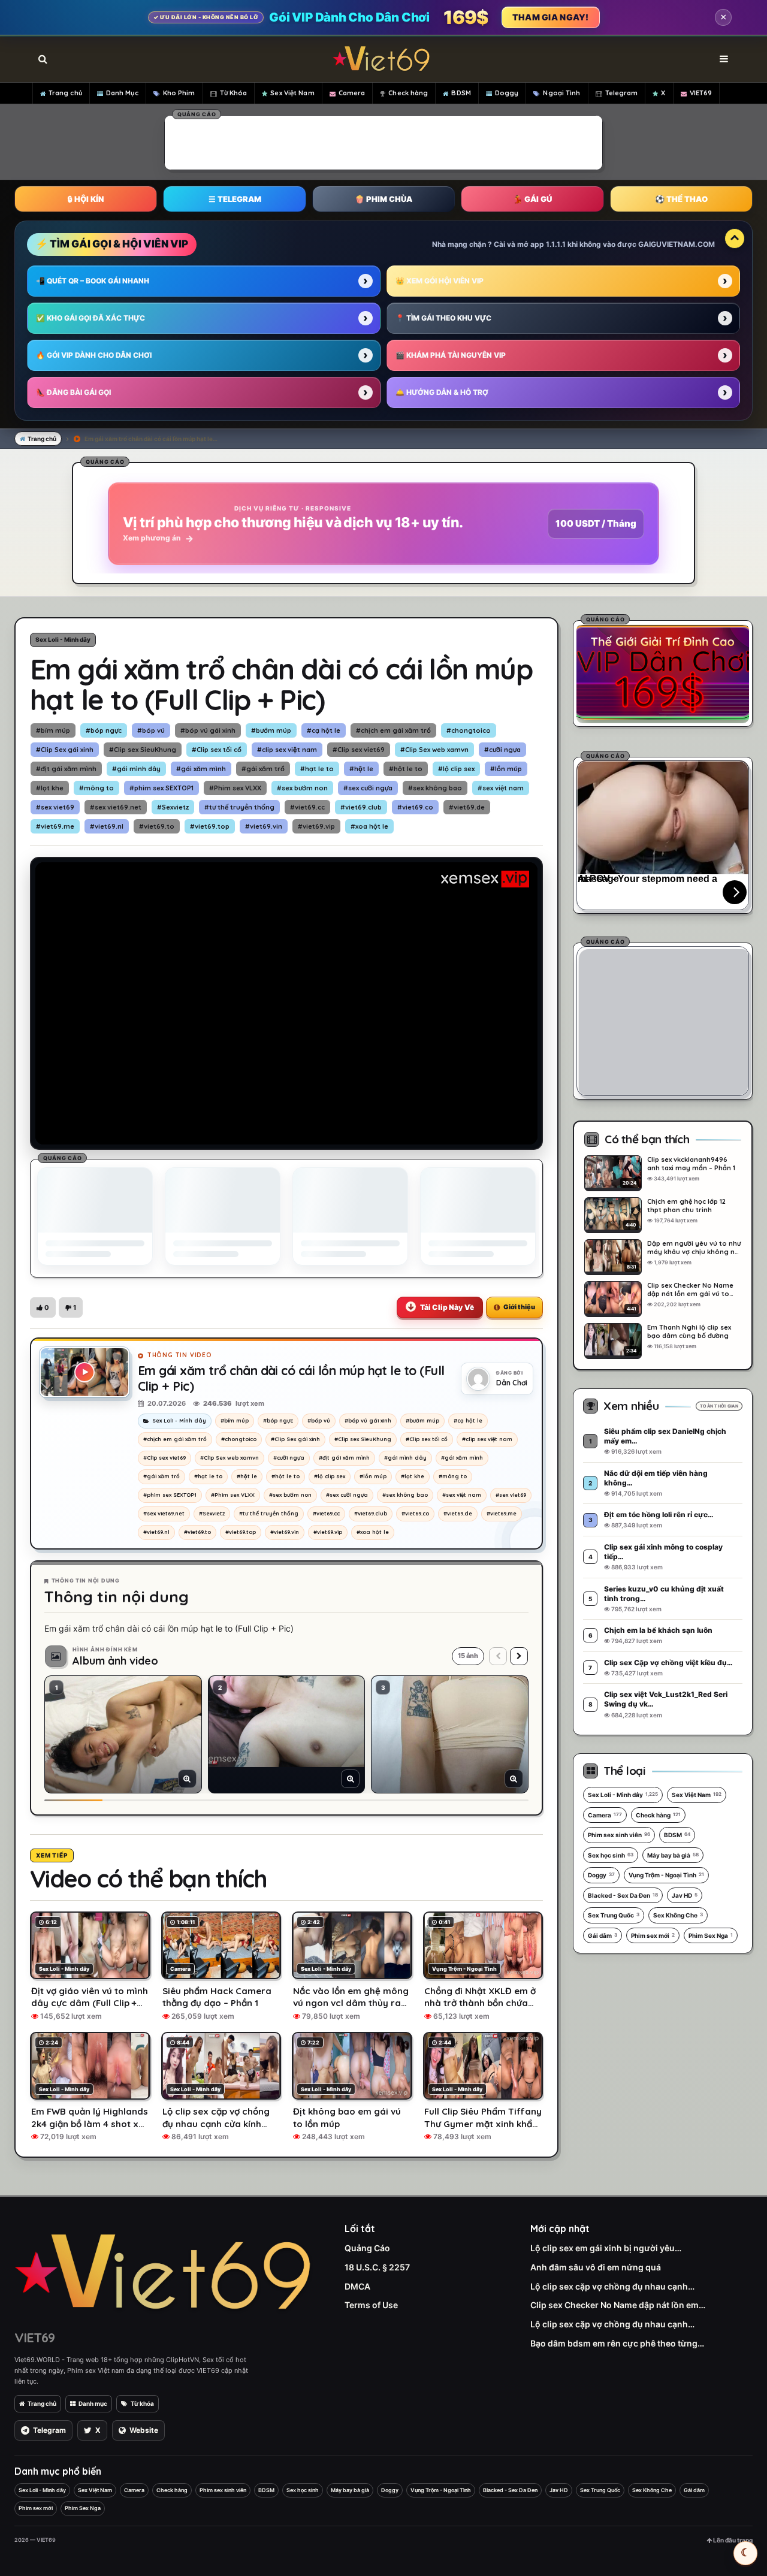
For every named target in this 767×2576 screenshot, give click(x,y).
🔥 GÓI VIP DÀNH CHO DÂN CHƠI (94, 355)
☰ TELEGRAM (235, 199)
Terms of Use (371, 2305)
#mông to (96, 788)
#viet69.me (55, 826)
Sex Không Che (678, 1915)
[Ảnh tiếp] (519, 1656)
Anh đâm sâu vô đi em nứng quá (596, 2267)
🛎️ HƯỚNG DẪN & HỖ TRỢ (442, 392)
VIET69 (701, 93)
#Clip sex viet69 (359, 750)
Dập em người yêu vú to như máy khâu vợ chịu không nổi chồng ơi (694, 1248)
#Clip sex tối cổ (217, 750)
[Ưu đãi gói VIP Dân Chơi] (663, 672)
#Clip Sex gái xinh (65, 750)
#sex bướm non (302, 788)
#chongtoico (469, 730)
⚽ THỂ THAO (681, 199)
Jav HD (685, 1895)
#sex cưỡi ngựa (368, 788)
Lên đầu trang (732, 2540)
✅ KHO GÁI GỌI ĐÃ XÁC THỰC (90, 318)
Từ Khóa (234, 93)
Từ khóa (142, 2403)
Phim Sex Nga (711, 1935)
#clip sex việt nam (287, 750)
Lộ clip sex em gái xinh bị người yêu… (606, 2248)
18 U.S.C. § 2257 (377, 2267)
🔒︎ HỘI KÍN (86, 199)
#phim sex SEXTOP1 (161, 788)
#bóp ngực (104, 730)
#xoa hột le (369, 826)
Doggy (507, 93)
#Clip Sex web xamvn (434, 750)
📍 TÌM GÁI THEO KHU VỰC (443, 318)
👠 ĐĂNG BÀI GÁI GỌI (73, 392)
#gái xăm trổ (263, 769)
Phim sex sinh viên (619, 1835)
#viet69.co (415, 807)
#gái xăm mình (201, 769)
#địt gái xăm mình (66, 769)
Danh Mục (122, 93)
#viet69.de (467, 807)
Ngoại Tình (561, 93)
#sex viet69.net (116, 807)
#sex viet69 (55, 807)
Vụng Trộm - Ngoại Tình (666, 1875)
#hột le (361, 769)
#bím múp (53, 730)
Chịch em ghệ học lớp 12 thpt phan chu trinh (686, 1206)
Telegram (622, 93)
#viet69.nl (107, 826)
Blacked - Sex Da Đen (623, 1895)
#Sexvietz (173, 807)
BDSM (461, 93)
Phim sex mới (653, 1935)
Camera (352, 93)
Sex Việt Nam (292, 93)
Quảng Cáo (367, 2248)
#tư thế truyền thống (239, 807)
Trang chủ (65, 93)
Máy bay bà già (673, 1855)
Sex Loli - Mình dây (63, 639)
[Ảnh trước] (498, 1656)
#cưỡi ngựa (502, 750)
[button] (43, 1307)
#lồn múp (506, 769)
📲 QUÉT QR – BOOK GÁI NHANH (93, 281)
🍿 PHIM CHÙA (383, 199)
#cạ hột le (324, 730)
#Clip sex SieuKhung (143, 750)
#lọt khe (50, 788)
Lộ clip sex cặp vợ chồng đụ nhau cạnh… (612, 2286)
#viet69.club (361, 807)
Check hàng (408, 93)
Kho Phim (179, 93)
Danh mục (93, 2403)
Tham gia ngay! (551, 17)
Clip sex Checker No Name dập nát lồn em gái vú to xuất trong (690, 1289)
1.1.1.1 (556, 244)
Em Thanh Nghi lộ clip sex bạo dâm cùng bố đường (689, 1331)
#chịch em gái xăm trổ (393, 730)
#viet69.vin (264, 826)
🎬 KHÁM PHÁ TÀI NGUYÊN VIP (451, 355)
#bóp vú (151, 730)
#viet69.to (157, 826)
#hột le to (406, 769)
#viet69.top (210, 826)
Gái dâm (603, 1935)
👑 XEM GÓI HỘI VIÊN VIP (440, 281)
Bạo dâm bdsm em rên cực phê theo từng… (617, 2343)
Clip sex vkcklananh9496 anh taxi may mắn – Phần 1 (691, 1164)
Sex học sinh (611, 1855)
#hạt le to (317, 769)
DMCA (357, 2286)
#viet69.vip (316, 826)
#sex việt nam (501, 788)
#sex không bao (435, 788)
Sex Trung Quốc (614, 1915)
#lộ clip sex (456, 769)
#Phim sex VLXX (235, 788)
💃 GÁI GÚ (532, 199)
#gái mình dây (136, 769)
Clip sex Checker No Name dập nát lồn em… (618, 2305)
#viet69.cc (307, 807)
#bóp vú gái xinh (208, 730)
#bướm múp (271, 730)
